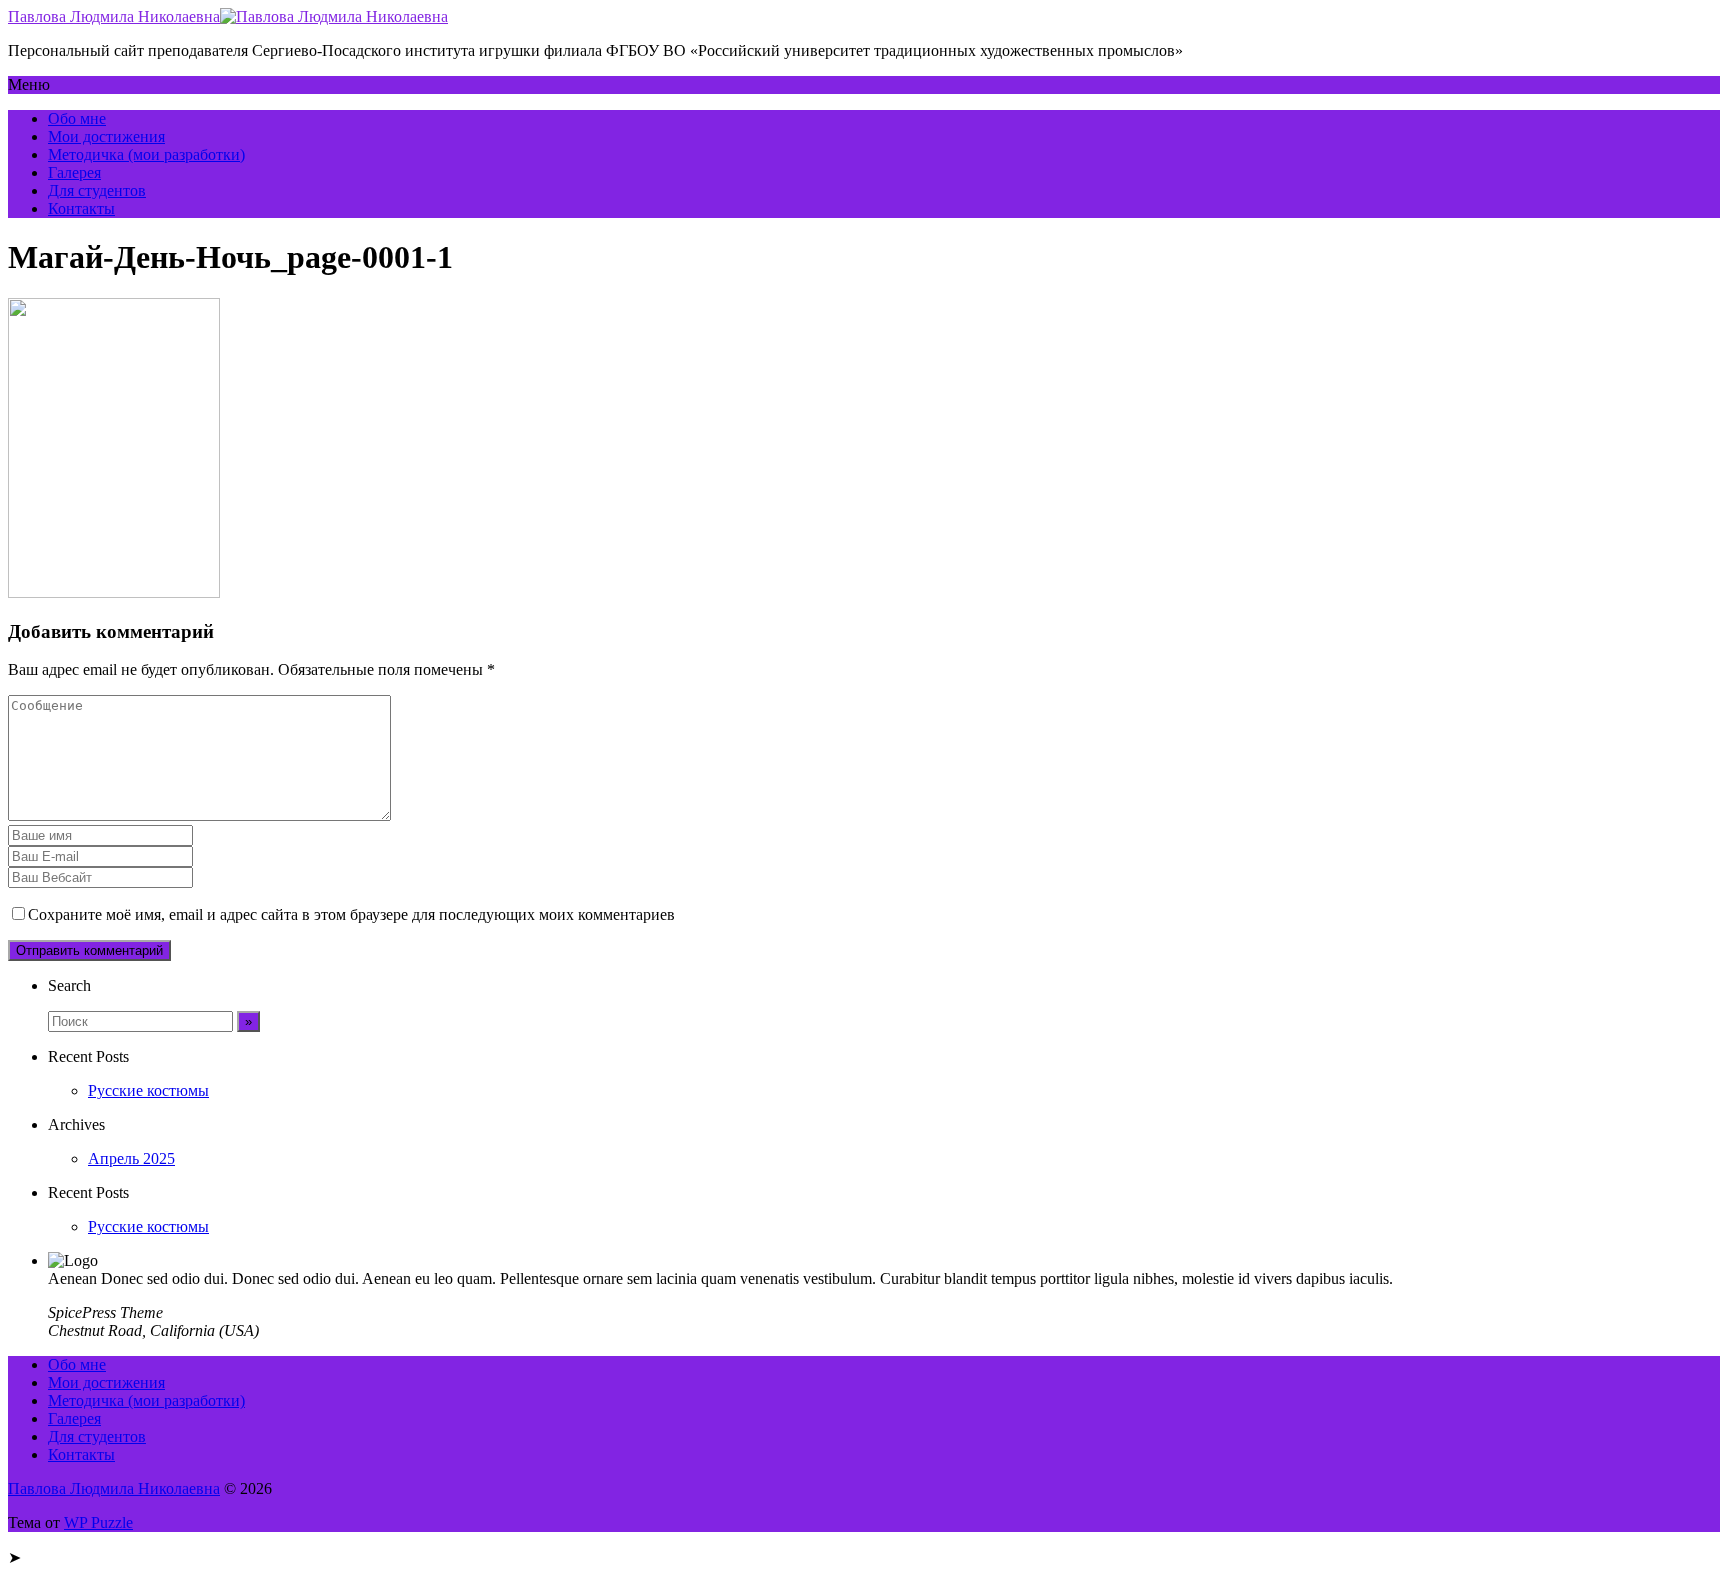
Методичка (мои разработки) (146, 154)
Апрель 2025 (131, 1158)
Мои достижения (106, 136)
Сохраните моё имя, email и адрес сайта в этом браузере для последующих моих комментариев (351, 914)
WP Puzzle (98, 1522)
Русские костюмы (148, 1090)
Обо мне (77, 118)
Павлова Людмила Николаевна (114, 16)
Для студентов (97, 190)
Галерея (74, 172)
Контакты (81, 208)
